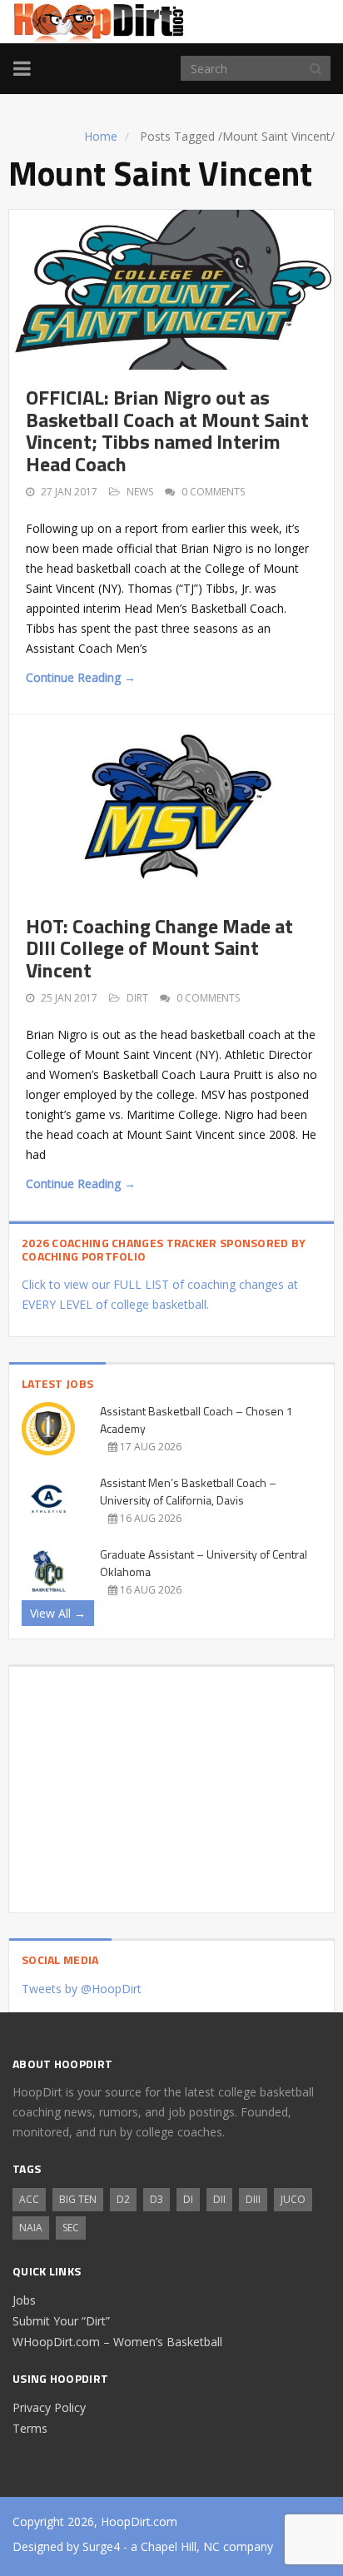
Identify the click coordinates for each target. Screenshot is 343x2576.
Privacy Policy (49, 2407)
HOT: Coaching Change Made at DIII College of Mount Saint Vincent (159, 948)
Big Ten (78, 2199)
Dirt (137, 998)
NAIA (31, 2228)
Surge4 (101, 2546)
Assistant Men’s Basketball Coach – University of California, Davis (188, 1491)
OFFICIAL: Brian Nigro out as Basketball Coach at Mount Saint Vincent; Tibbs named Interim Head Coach (167, 430)
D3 (157, 2199)
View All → (58, 1613)
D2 (123, 2199)
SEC (71, 2228)
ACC (29, 2199)
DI (188, 2199)
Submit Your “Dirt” (61, 2321)
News (140, 492)
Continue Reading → (81, 677)
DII (219, 2199)
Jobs (24, 2300)
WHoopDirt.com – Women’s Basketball (117, 2342)
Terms (30, 2428)
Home (101, 136)
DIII (253, 2199)
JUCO (293, 2199)
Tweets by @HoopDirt (82, 1989)
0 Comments (213, 492)
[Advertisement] (171, 1783)
